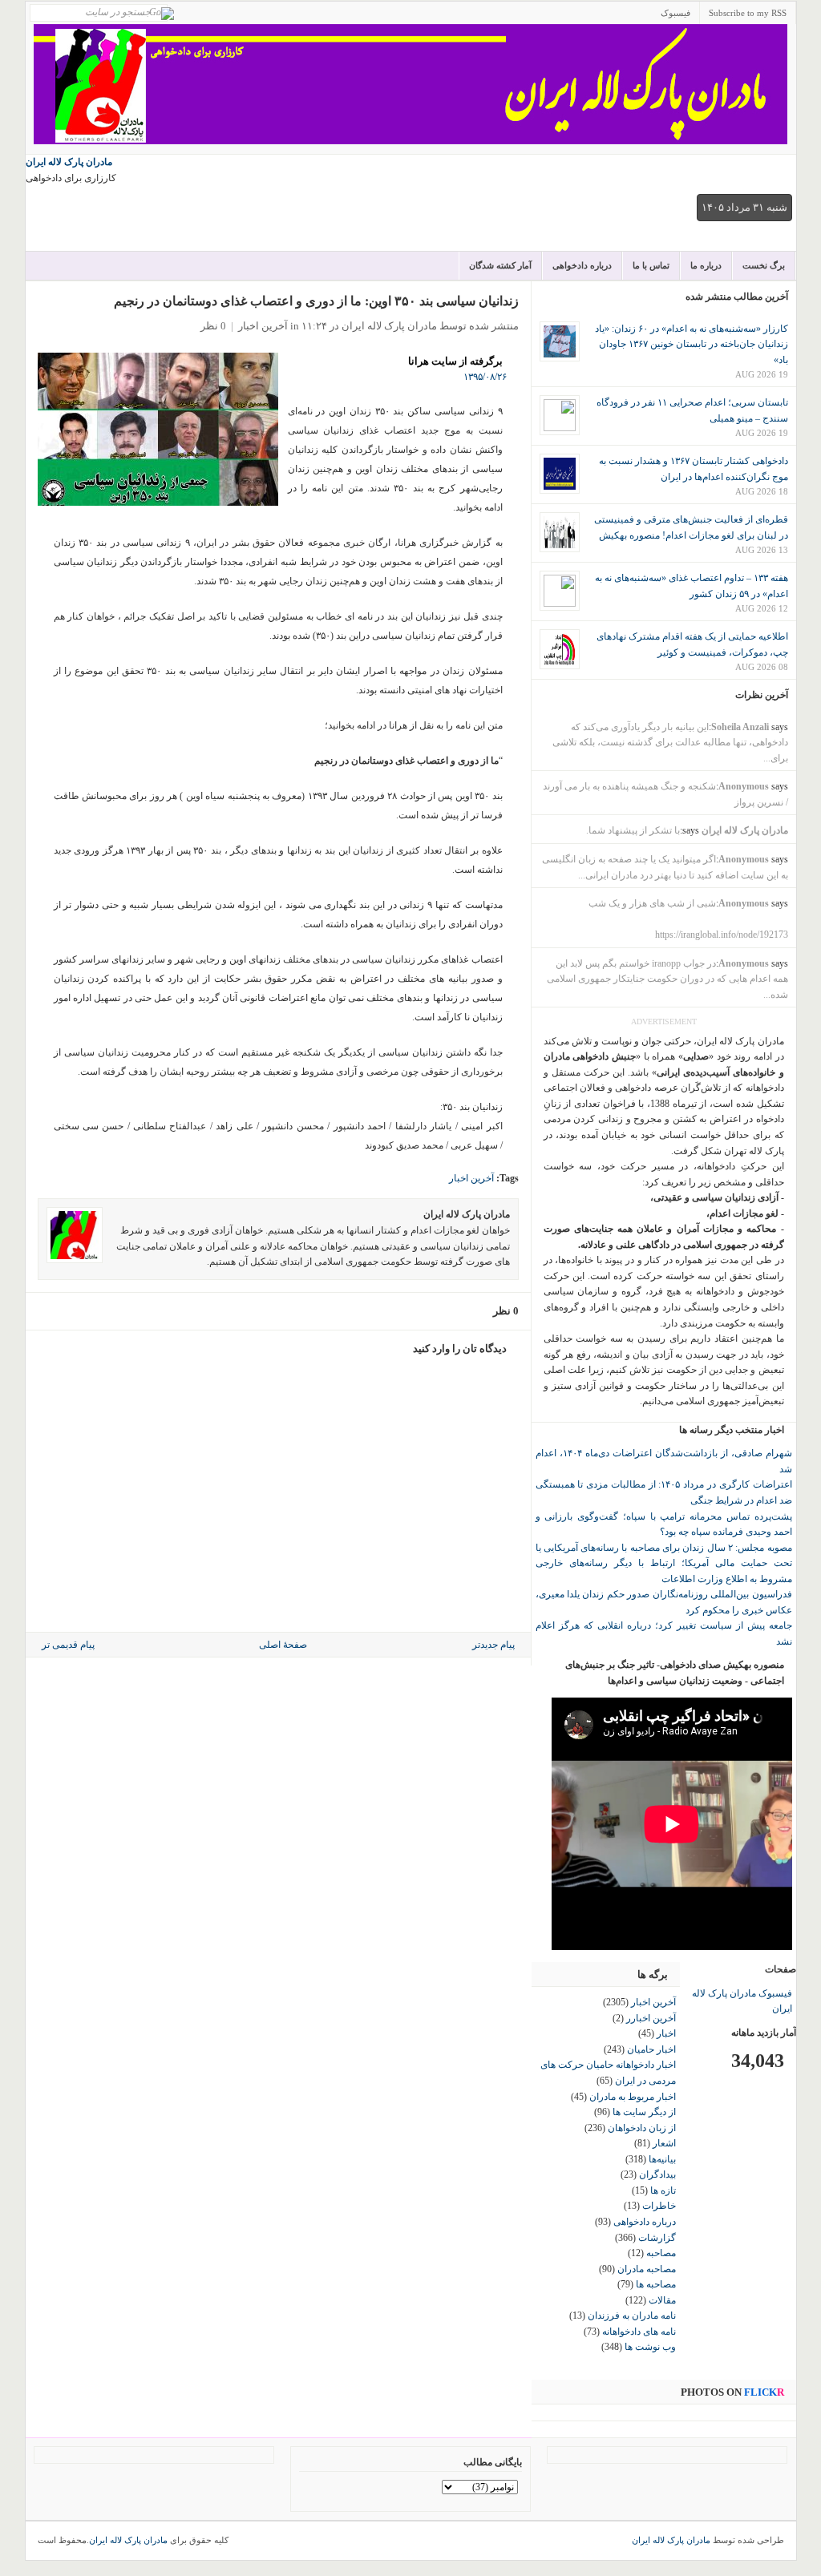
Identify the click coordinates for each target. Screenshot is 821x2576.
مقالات (662, 2300)
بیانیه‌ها (662, 2159)
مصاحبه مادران (647, 2269)
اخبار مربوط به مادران (633, 2097)
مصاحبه (661, 2253)
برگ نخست (764, 265)
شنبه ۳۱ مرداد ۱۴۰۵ (744, 207)
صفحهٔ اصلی (283, 1645)
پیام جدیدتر (493, 1645)
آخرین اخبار (263, 326)
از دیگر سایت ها (644, 2112)
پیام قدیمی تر (68, 1645)
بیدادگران (657, 2174)
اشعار (664, 2143)
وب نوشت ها (650, 2347)
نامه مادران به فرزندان (632, 2316)
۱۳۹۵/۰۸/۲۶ (485, 377)
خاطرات (659, 2206)
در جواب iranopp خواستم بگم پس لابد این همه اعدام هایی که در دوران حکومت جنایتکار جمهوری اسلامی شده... (667, 979)
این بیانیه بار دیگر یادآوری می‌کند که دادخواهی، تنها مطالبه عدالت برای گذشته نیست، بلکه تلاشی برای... (670, 743)
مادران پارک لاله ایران (69, 162)
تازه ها (663, 2190)
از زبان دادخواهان (642, 2128)
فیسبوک (675, 13)
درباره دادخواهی (582, 265)
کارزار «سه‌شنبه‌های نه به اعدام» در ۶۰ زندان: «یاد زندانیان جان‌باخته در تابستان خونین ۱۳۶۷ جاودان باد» (692, 344)
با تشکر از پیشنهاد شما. (633, 830)
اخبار (666, 2033)
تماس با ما (651, 265)
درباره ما (706, 265)
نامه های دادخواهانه (639, 2332)
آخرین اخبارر (651, 2018)
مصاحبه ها (656, 2284)
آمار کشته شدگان (500, 265)
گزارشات (657, 2238)
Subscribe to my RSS (748, 13)
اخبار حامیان (651, 2049)
